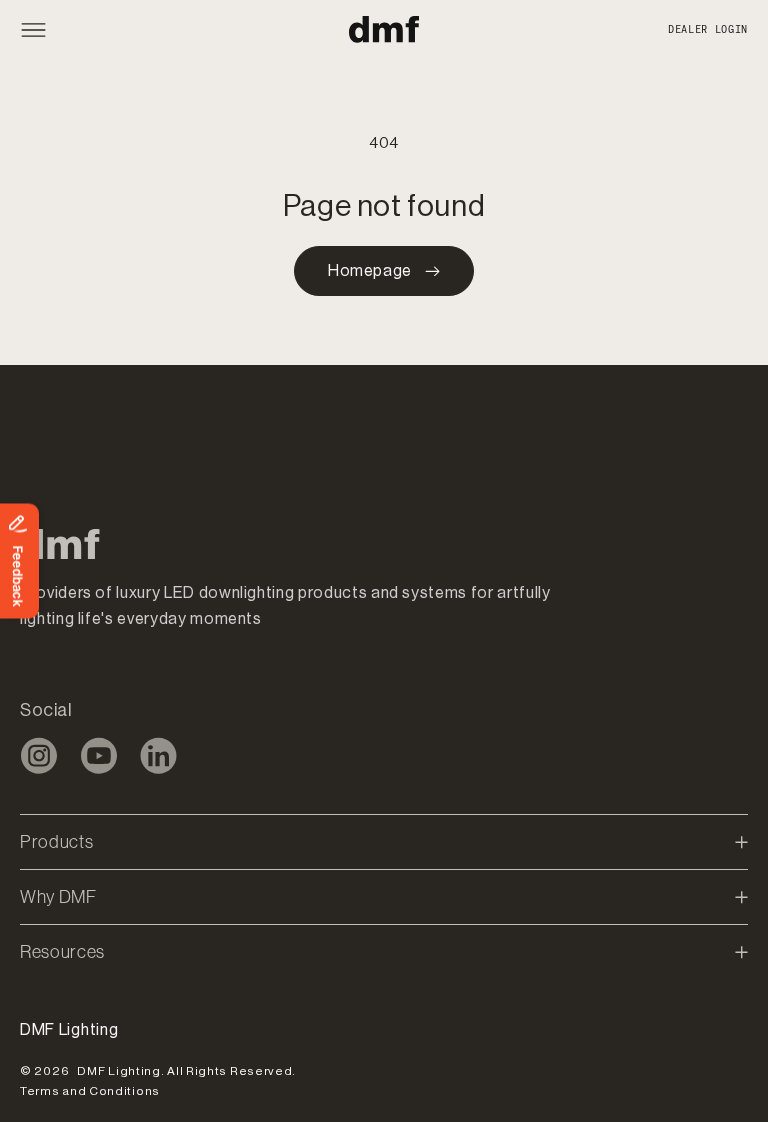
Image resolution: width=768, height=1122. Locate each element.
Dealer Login (708, 29)
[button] (43, 30)
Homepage (370, 271)
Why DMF (58, 897)
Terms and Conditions (90, 1091)
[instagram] (38, 755)
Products (56, 842)
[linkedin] (158, 755)
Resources (62, 952)
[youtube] (98, 755)
